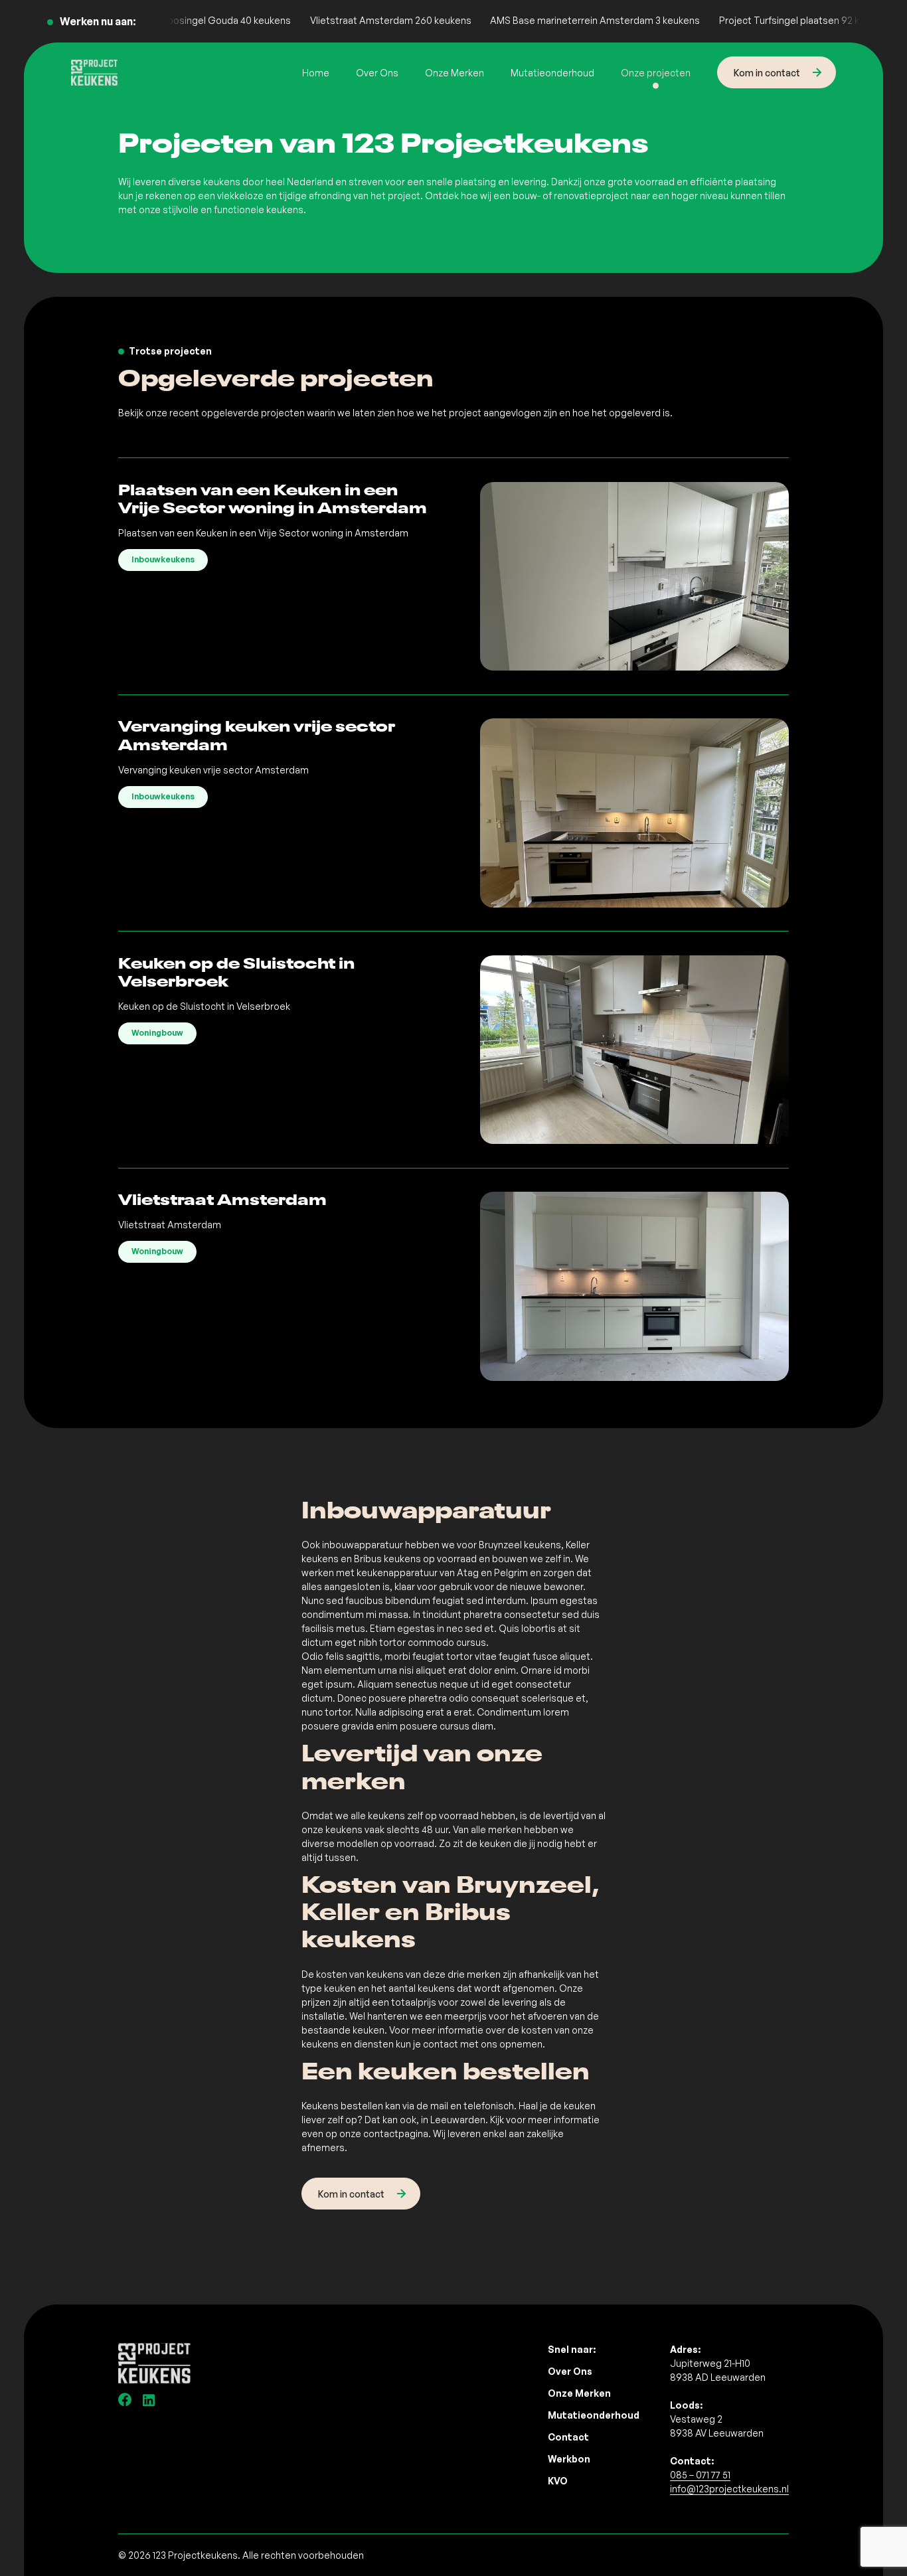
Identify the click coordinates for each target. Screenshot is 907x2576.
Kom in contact (767, 73)
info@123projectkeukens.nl (729, 2489)
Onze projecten (656, 73)
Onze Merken (454, 73)
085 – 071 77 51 (700, 2475)
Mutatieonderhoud (552, 73)
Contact (568, 2437)
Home (316, 73)
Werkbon (569, 2459)
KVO (558, 2481)
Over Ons (377, 73)
